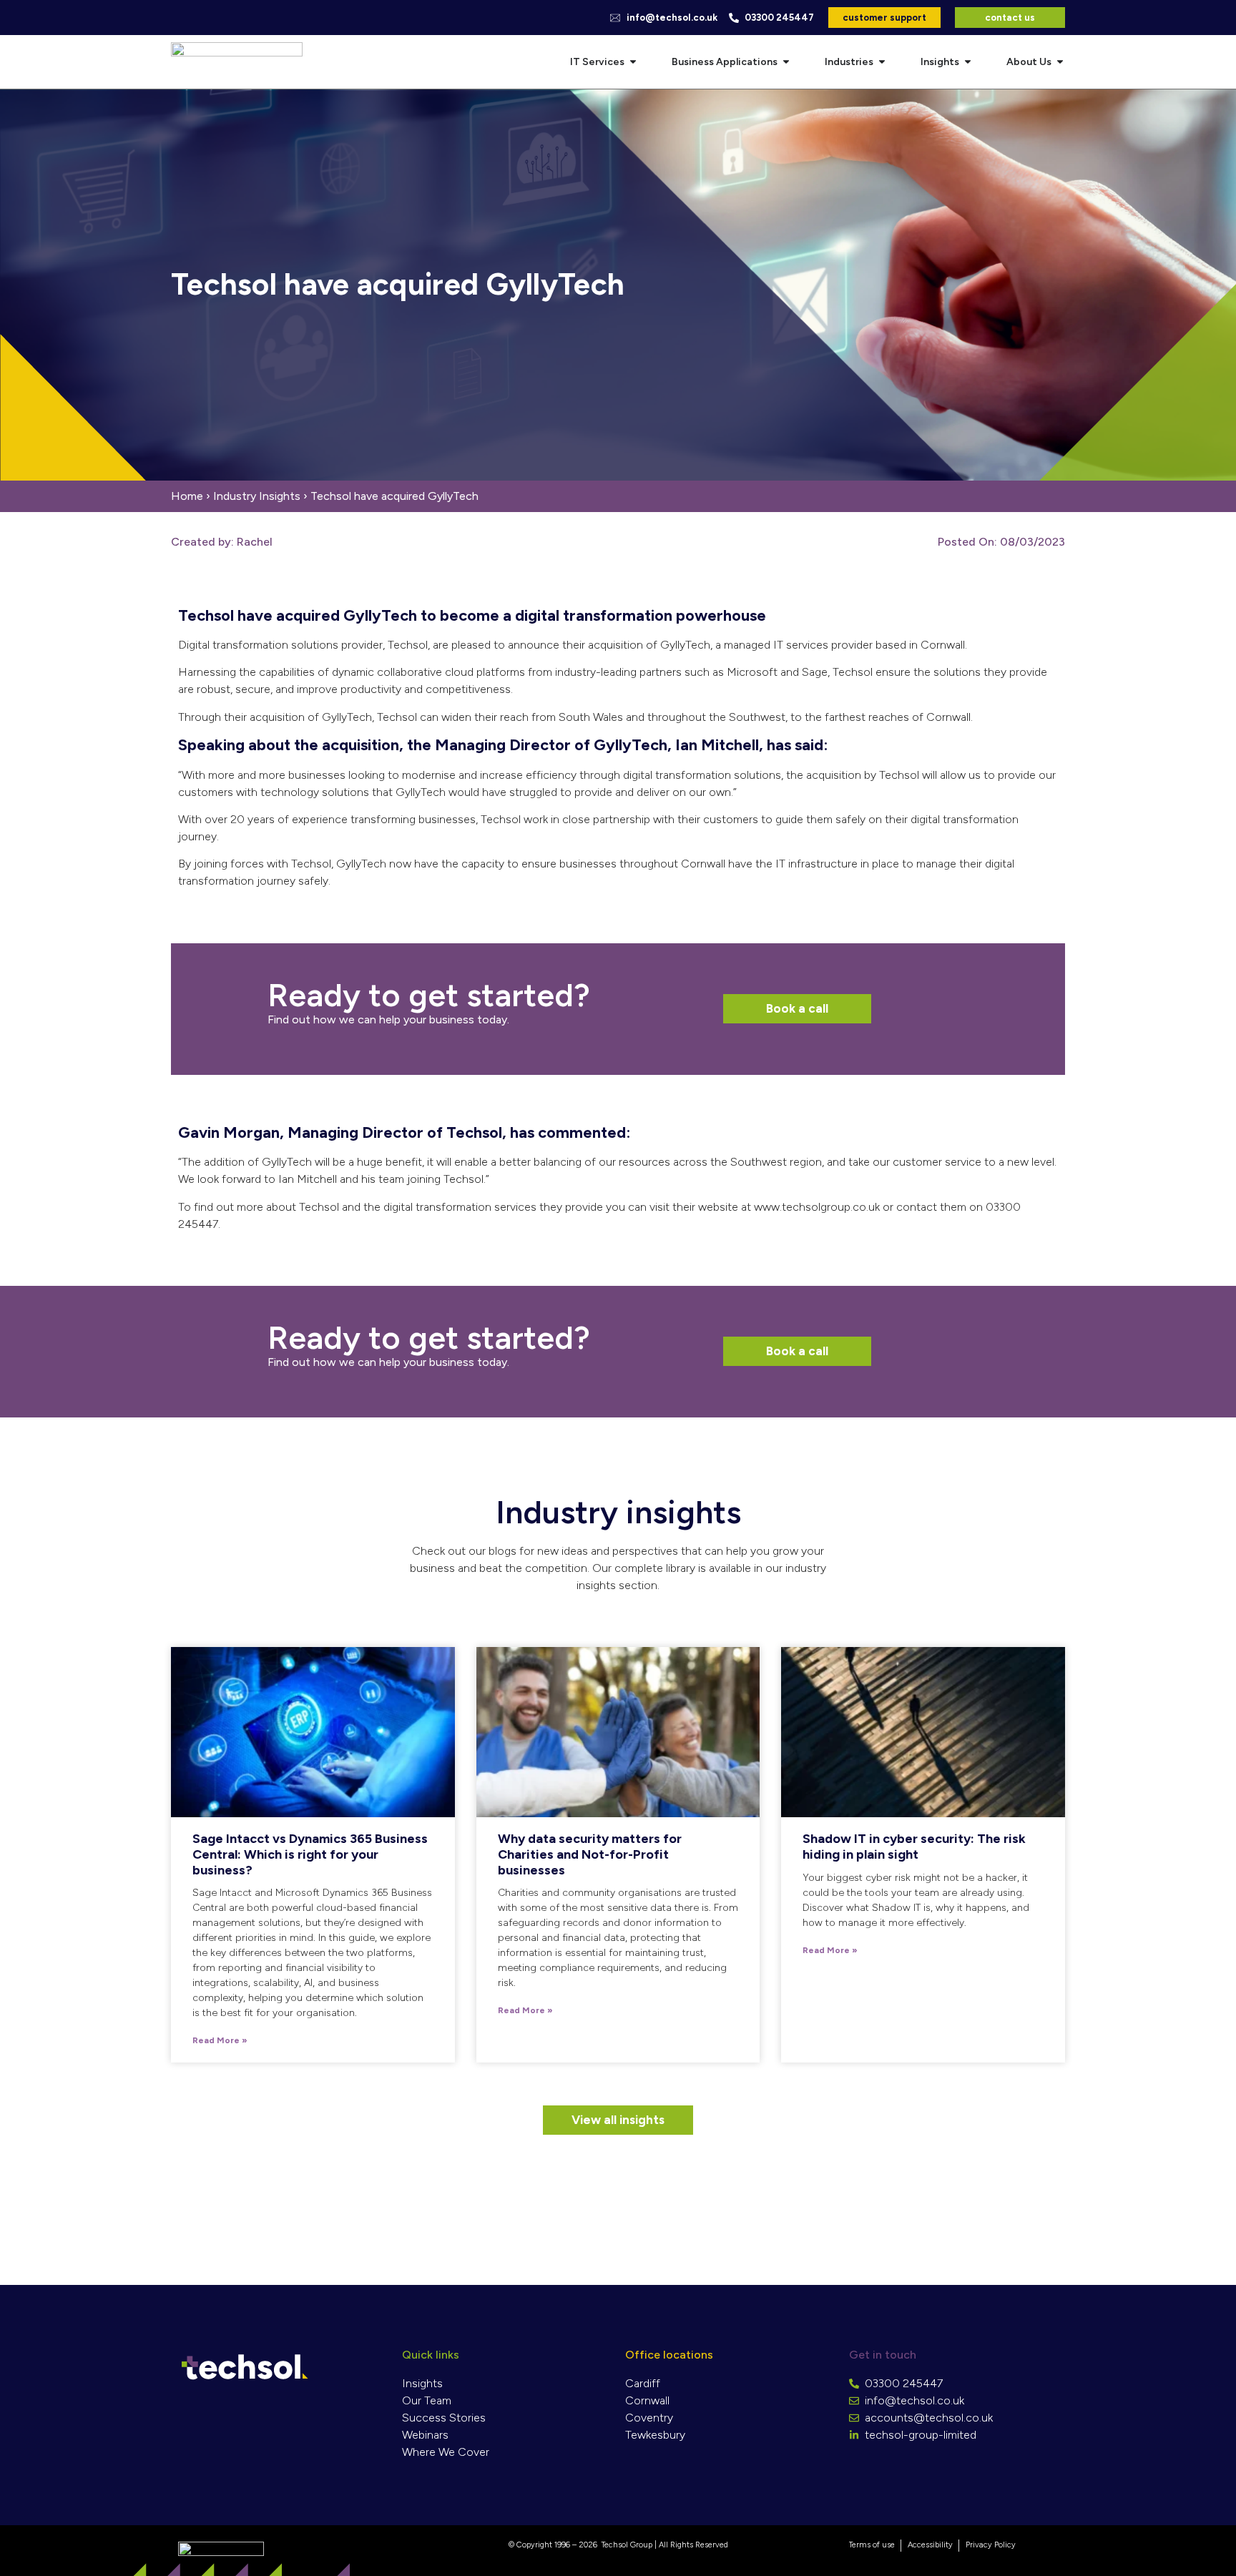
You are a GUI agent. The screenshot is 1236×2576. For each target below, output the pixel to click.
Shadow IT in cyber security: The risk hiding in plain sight (914, 1847)
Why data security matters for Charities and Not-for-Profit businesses (590, 1854)
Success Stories (444, 2418)
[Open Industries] (882, 62)
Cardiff (643, 2383)
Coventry (649, 2418)
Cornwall (647, 2400)
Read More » (220, 2040)
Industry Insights (257, 496)
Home (187, 496)
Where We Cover (446, 2452)
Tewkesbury (655, 2435)
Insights (422, 2383)
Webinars (425, 2435)
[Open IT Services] (633, 62)
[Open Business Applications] (786, 62)
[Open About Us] (1060, 62)
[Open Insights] (968, 62)
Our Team (427, 2400)
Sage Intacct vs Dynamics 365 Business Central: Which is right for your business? (310, 1854)
